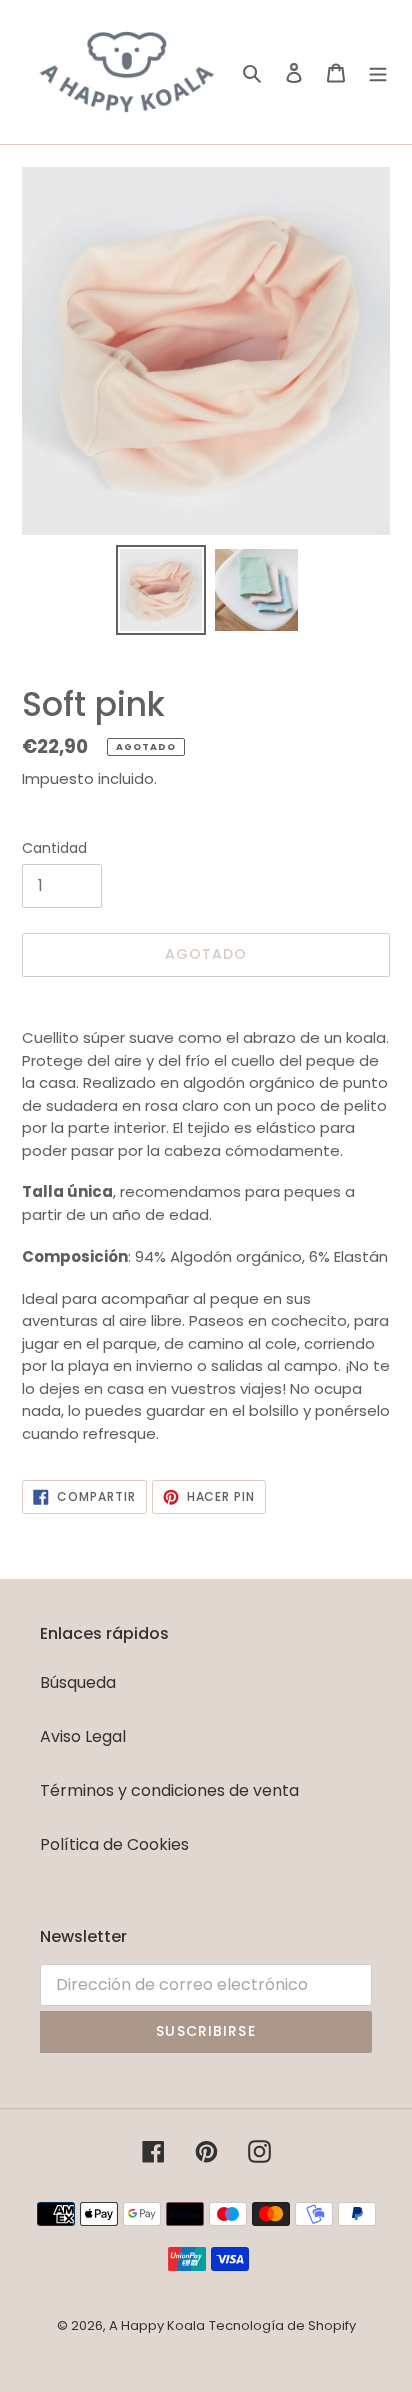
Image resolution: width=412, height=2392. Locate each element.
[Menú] (378, 72)
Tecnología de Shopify (282, 2325)
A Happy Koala (157, 2325)
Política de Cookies (114, 1844)
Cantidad (54, 848)
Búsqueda (78, 1682)
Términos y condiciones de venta (169, 1790)
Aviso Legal (83, 1736)
